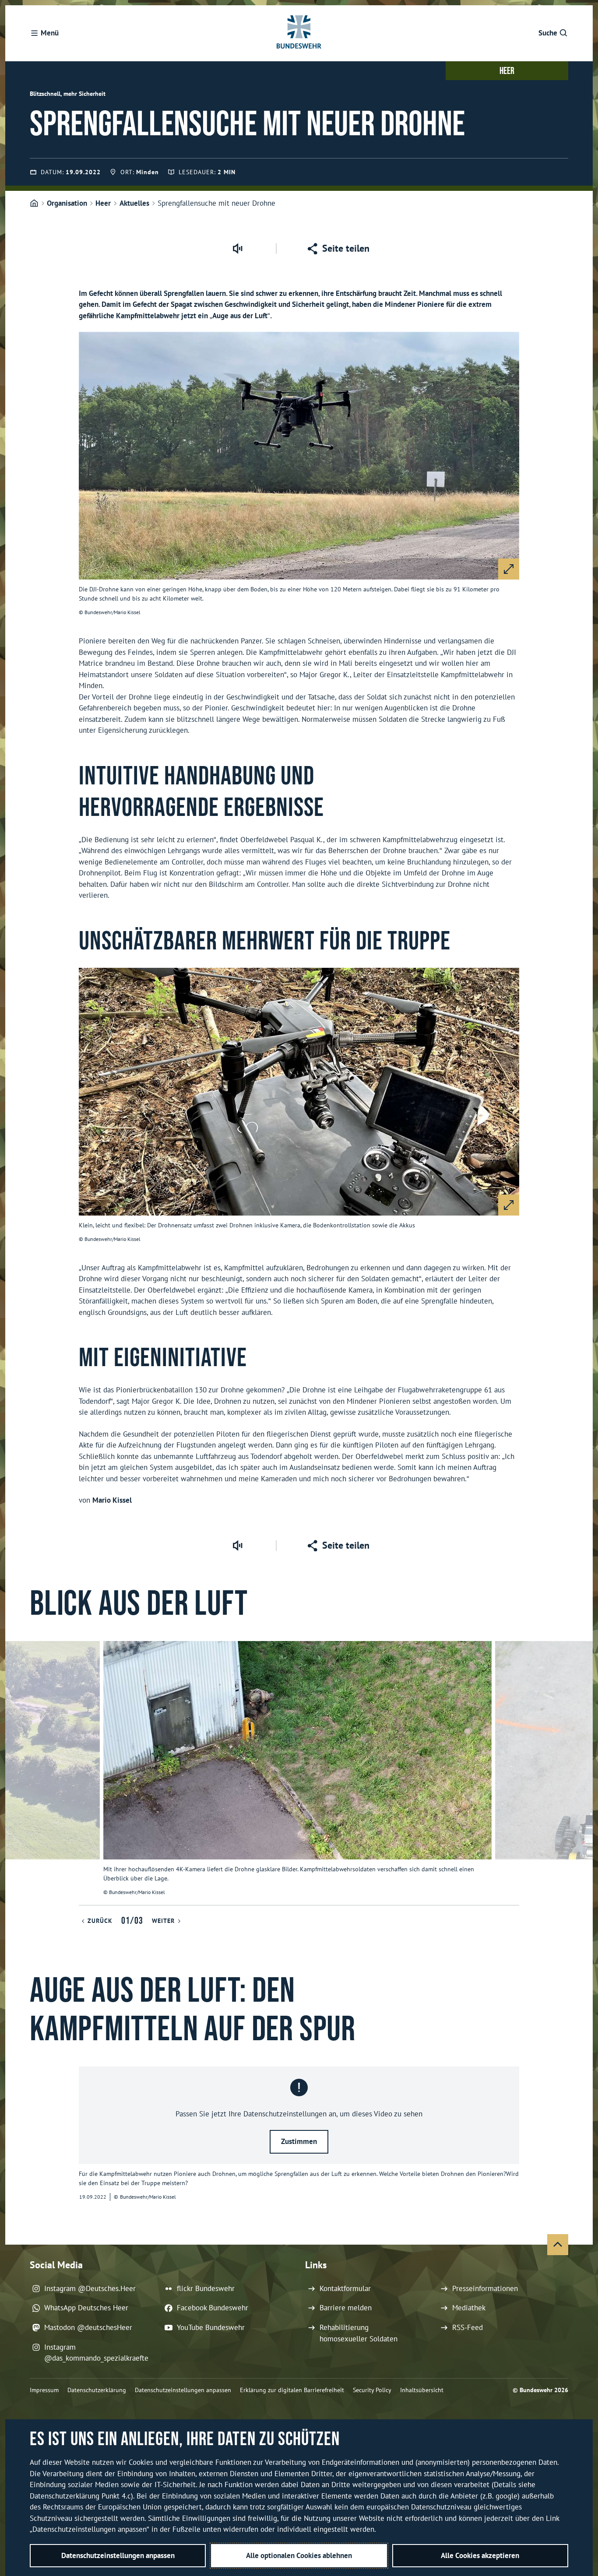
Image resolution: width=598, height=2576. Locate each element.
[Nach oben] (558, 2245)
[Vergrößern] (509, 569)
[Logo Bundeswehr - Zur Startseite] (299, 33)
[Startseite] (34, 204)
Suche (548, 33)
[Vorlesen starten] (237, 249)
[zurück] (16, 1773)
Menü (50, 33)
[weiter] (582, 1773)
